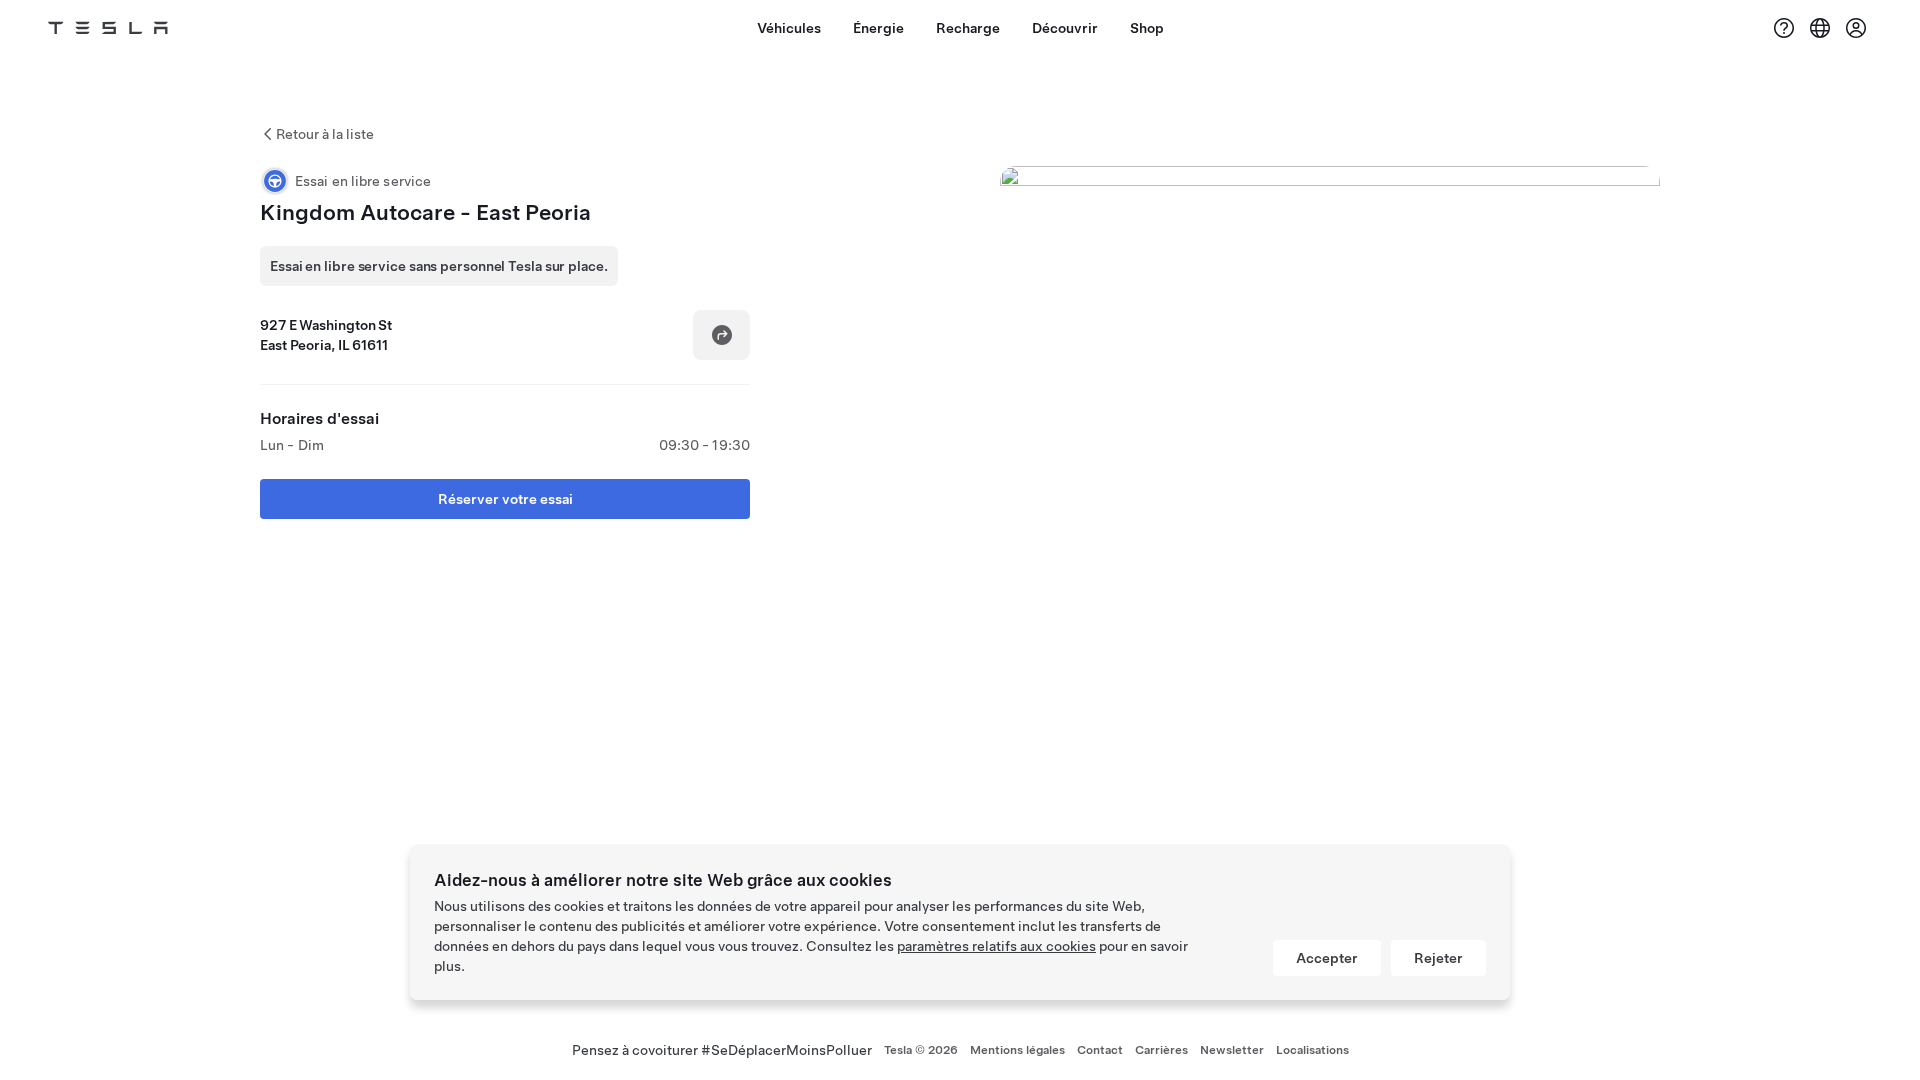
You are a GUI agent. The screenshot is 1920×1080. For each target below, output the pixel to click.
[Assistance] (1784, 28)
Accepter (1327, 958)
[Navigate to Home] (108, 28)
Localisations (1312, 1050)
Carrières (1161, 1050)
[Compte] (1856, 28)
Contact (1100, 1050)
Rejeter (1438, 958)
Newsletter (1232, 1050)
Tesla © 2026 (921, 1050)
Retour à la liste (325, 134)
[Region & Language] (1820, 28)
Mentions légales (1017, 1050)
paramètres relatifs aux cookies (996, 946)
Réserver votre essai (505, 499)
